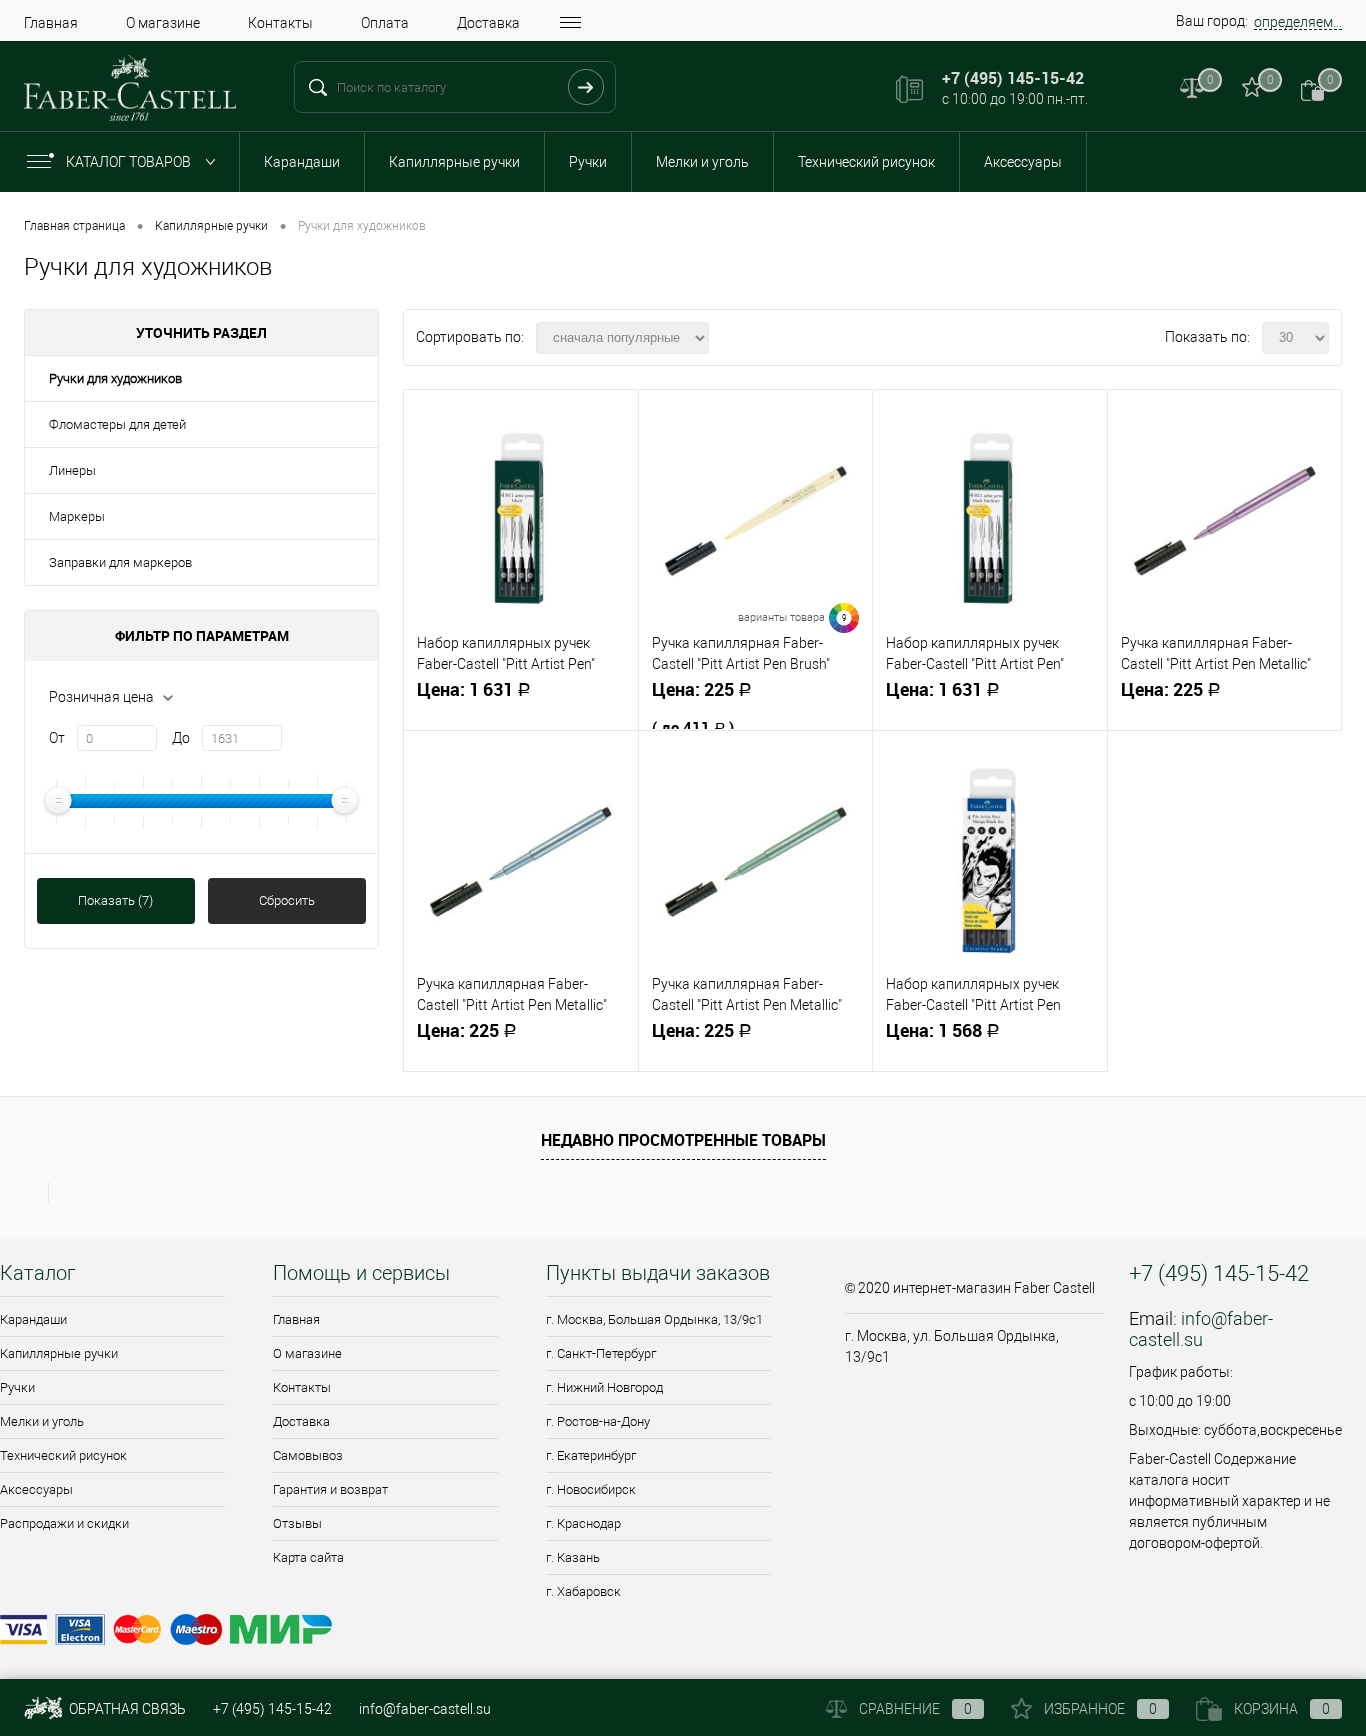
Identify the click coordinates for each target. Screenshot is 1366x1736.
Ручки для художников (115, 378)
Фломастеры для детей (117, 424)
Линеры (72, 470)
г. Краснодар (583, 1523)
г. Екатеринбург (591, 1455)
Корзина (1282, 1709)
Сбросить (287, 900)
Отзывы (297, 1523)
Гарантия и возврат (330, 1489)
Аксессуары (1023, 162)
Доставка (488, 23)
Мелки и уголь (702, 162)
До (181, 738)
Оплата (385, 23)
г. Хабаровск (583, 1591)
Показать (115, 900)
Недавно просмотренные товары (683, 1140)
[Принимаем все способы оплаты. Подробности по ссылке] (410, 1632)
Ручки (588, 162)
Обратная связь (126, 1709)
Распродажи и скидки (64, 1523)
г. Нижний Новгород (604, 1387)
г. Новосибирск (591, 1489)
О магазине (163, 23)
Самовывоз (308, 1455)
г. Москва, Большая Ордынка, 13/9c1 (654, 1319)
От (57, 738)
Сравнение (915, 1709)
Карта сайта (308, 1557)
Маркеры (77, 516)
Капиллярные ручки (454, 162)
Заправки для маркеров (120, 562)
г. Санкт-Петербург (601, 1353)
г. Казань (573, 1557)
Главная (51, 23)
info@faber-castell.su (1201, 1329)
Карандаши (302, 162)
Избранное (1100, 1709)
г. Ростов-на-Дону (598, 1421)
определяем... (1298, 22)
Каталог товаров (130, 162)
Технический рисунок (866, 162)
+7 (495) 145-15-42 (272, 1709)
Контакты (280, 23)
